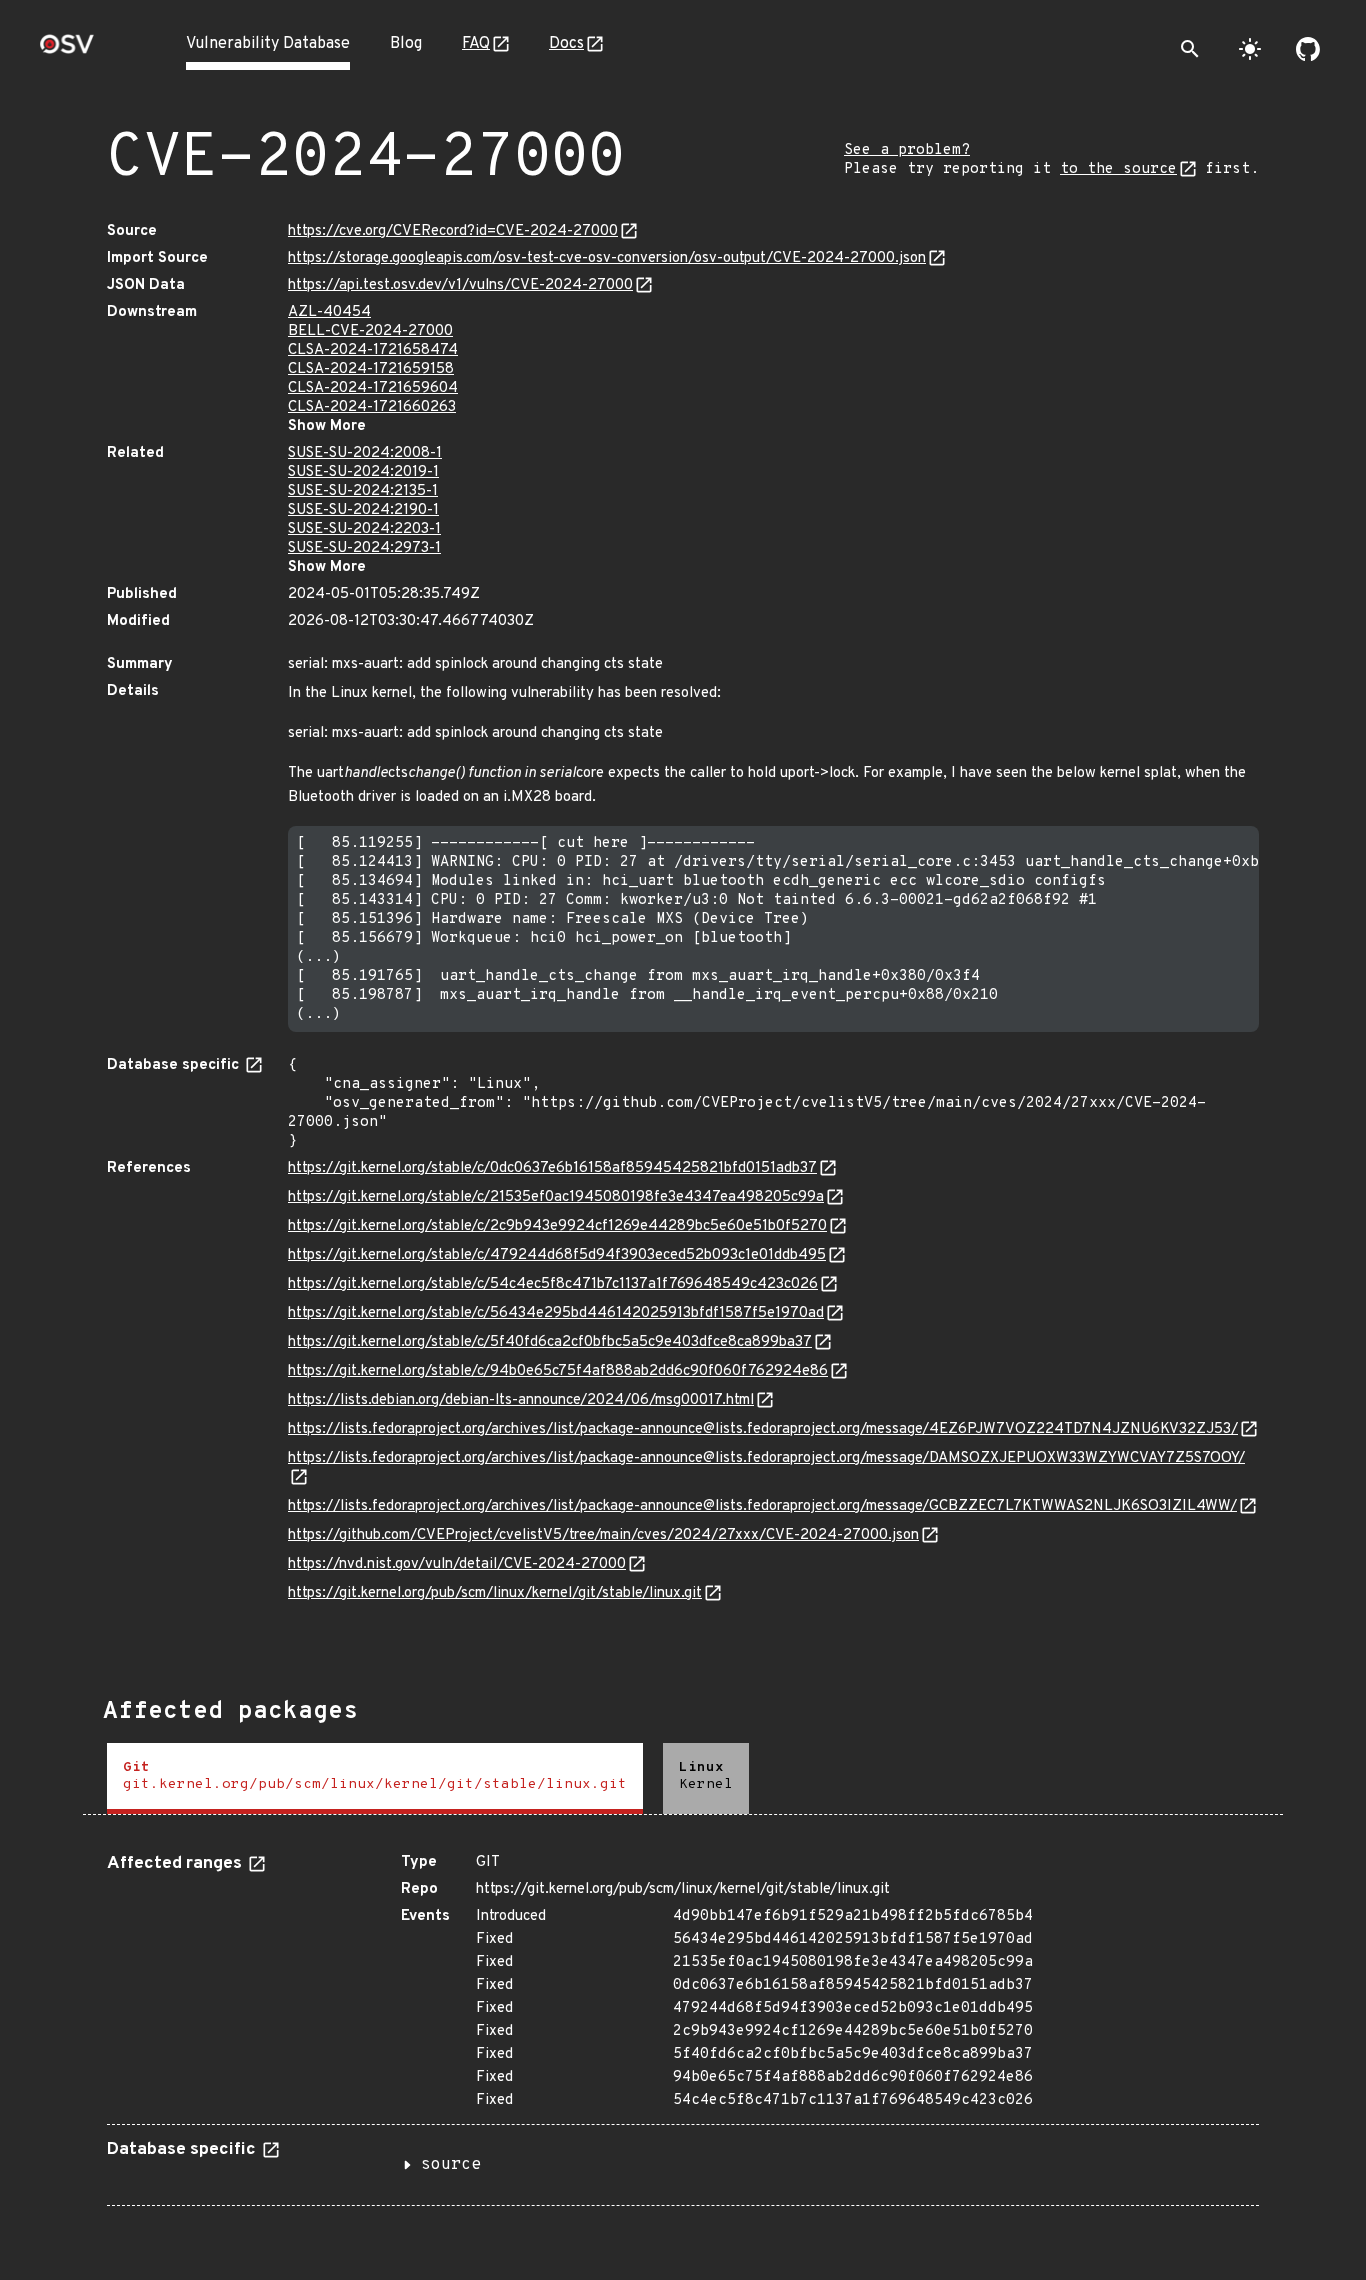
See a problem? (907, 150)
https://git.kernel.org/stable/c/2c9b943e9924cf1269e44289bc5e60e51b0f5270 (557, 1226)
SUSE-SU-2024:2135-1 (363, 491)
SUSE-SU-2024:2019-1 (363, 472)
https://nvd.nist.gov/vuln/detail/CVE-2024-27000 (457, 1564)
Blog (406, 44)
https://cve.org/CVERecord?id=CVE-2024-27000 (453, 231)
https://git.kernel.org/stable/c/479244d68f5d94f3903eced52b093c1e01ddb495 (557, 1255)
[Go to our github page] (1308, 49)
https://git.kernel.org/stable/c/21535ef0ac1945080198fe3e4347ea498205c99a (556, 1197)
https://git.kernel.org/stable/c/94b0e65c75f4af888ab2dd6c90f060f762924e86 (558, 1371)
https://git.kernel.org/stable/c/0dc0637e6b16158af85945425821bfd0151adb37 (552, 1168)
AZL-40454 (329, 312)
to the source (1118, 169)
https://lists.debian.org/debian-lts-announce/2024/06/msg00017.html (521, 1400)
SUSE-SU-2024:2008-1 (365, 453)
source (451, 2165)
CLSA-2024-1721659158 (371, 369)
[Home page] (67, 50)
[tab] (375, 1778)
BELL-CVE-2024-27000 (370, 331)
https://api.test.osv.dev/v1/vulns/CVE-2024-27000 (460, 285)
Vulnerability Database (268, 44)
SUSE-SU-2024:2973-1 (364, 548)
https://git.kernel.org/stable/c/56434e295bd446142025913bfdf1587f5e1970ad (556, 1313)
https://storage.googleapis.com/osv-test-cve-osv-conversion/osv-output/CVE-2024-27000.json (607, 258)
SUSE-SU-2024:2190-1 (363, 510)
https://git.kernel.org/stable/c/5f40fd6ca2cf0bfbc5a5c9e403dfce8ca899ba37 (550, 1342)
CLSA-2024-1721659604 (373, 388)
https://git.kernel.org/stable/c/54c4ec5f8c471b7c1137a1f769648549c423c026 (553, 1284)
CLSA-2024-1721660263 (372, 407)
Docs (566, 44)
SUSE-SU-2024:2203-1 (364, 529)
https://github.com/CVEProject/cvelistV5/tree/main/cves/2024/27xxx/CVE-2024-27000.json (603, 1535)
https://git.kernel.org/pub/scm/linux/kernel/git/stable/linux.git (495, 1593)
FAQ (476, 44)
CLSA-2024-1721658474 (373, 350)
